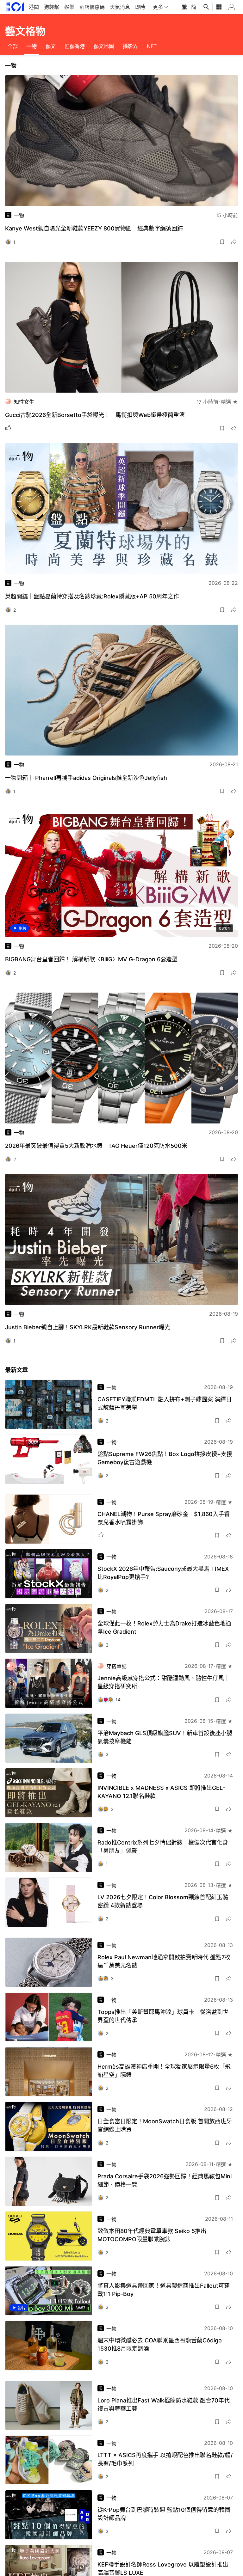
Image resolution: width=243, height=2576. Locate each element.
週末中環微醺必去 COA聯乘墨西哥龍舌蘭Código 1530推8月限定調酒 (160, 2344)
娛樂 (69, 7)
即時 (140, 7)
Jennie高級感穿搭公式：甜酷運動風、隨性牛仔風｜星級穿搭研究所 (164, 1682)
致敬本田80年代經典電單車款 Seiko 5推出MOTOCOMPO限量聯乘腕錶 (152, 2235)
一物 (32, 46)
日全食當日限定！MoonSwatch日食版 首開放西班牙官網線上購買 (165, 2125)
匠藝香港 (75, 46)
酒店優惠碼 (92, 7)
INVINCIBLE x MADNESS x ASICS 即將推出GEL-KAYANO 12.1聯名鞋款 (161, 1792)
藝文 (51, 46)
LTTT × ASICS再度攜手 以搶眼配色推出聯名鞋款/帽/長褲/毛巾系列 (165, 2459)
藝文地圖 (104, 46)
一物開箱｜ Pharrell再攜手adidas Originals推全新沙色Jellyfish (86, 778)
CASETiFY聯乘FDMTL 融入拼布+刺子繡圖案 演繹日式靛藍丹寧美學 (165, 1403)
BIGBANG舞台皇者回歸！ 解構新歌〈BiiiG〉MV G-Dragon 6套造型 (91, 959)
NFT (152, 46)
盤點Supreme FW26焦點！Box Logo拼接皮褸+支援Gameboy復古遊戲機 (165, 1458)
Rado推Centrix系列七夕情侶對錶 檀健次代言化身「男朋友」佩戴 (163, 1847)
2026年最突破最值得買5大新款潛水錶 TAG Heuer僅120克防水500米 (96, 1146)
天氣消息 (120, 7)
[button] (222, 242)
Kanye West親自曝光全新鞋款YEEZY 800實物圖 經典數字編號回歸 (94, 228)
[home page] (15, 7)
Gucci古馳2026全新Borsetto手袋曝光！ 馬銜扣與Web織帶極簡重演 (95, 415)
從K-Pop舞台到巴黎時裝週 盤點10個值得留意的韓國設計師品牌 (164, 2514)
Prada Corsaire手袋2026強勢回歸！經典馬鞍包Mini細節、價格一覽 (165, 2180)
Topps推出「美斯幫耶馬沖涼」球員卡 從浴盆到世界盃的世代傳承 (163, 2016)
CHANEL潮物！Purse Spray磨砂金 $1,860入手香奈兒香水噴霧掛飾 (164, 1518)
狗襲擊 (52, 7)
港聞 (34, 7)
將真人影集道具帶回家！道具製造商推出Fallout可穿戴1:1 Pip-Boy (164, 2290)
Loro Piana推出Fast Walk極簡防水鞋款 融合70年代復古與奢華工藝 (164, 2405)
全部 (13, 46)
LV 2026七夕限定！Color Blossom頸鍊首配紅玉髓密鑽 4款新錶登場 (163, 1901)
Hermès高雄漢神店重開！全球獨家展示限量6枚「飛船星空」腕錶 (164, 2071)
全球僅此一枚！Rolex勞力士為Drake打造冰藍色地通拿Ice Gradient (164, 1628)
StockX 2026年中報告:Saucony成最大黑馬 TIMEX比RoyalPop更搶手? (163, 1573)
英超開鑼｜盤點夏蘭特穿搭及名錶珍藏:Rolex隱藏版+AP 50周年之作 (92, 596)
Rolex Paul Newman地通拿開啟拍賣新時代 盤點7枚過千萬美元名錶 (164, 1961)
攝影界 (130, 46)
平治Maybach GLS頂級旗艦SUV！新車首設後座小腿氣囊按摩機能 (165, 1737)
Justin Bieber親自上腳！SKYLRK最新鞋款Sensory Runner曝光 (88, 1327)
